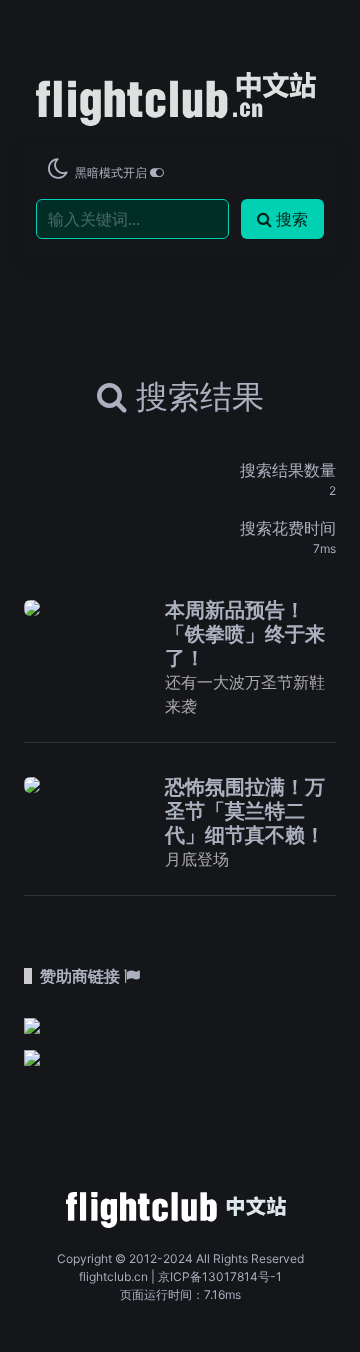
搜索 (292, 219)
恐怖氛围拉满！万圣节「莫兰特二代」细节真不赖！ (245, 811)
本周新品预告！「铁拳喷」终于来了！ (245, 634)
